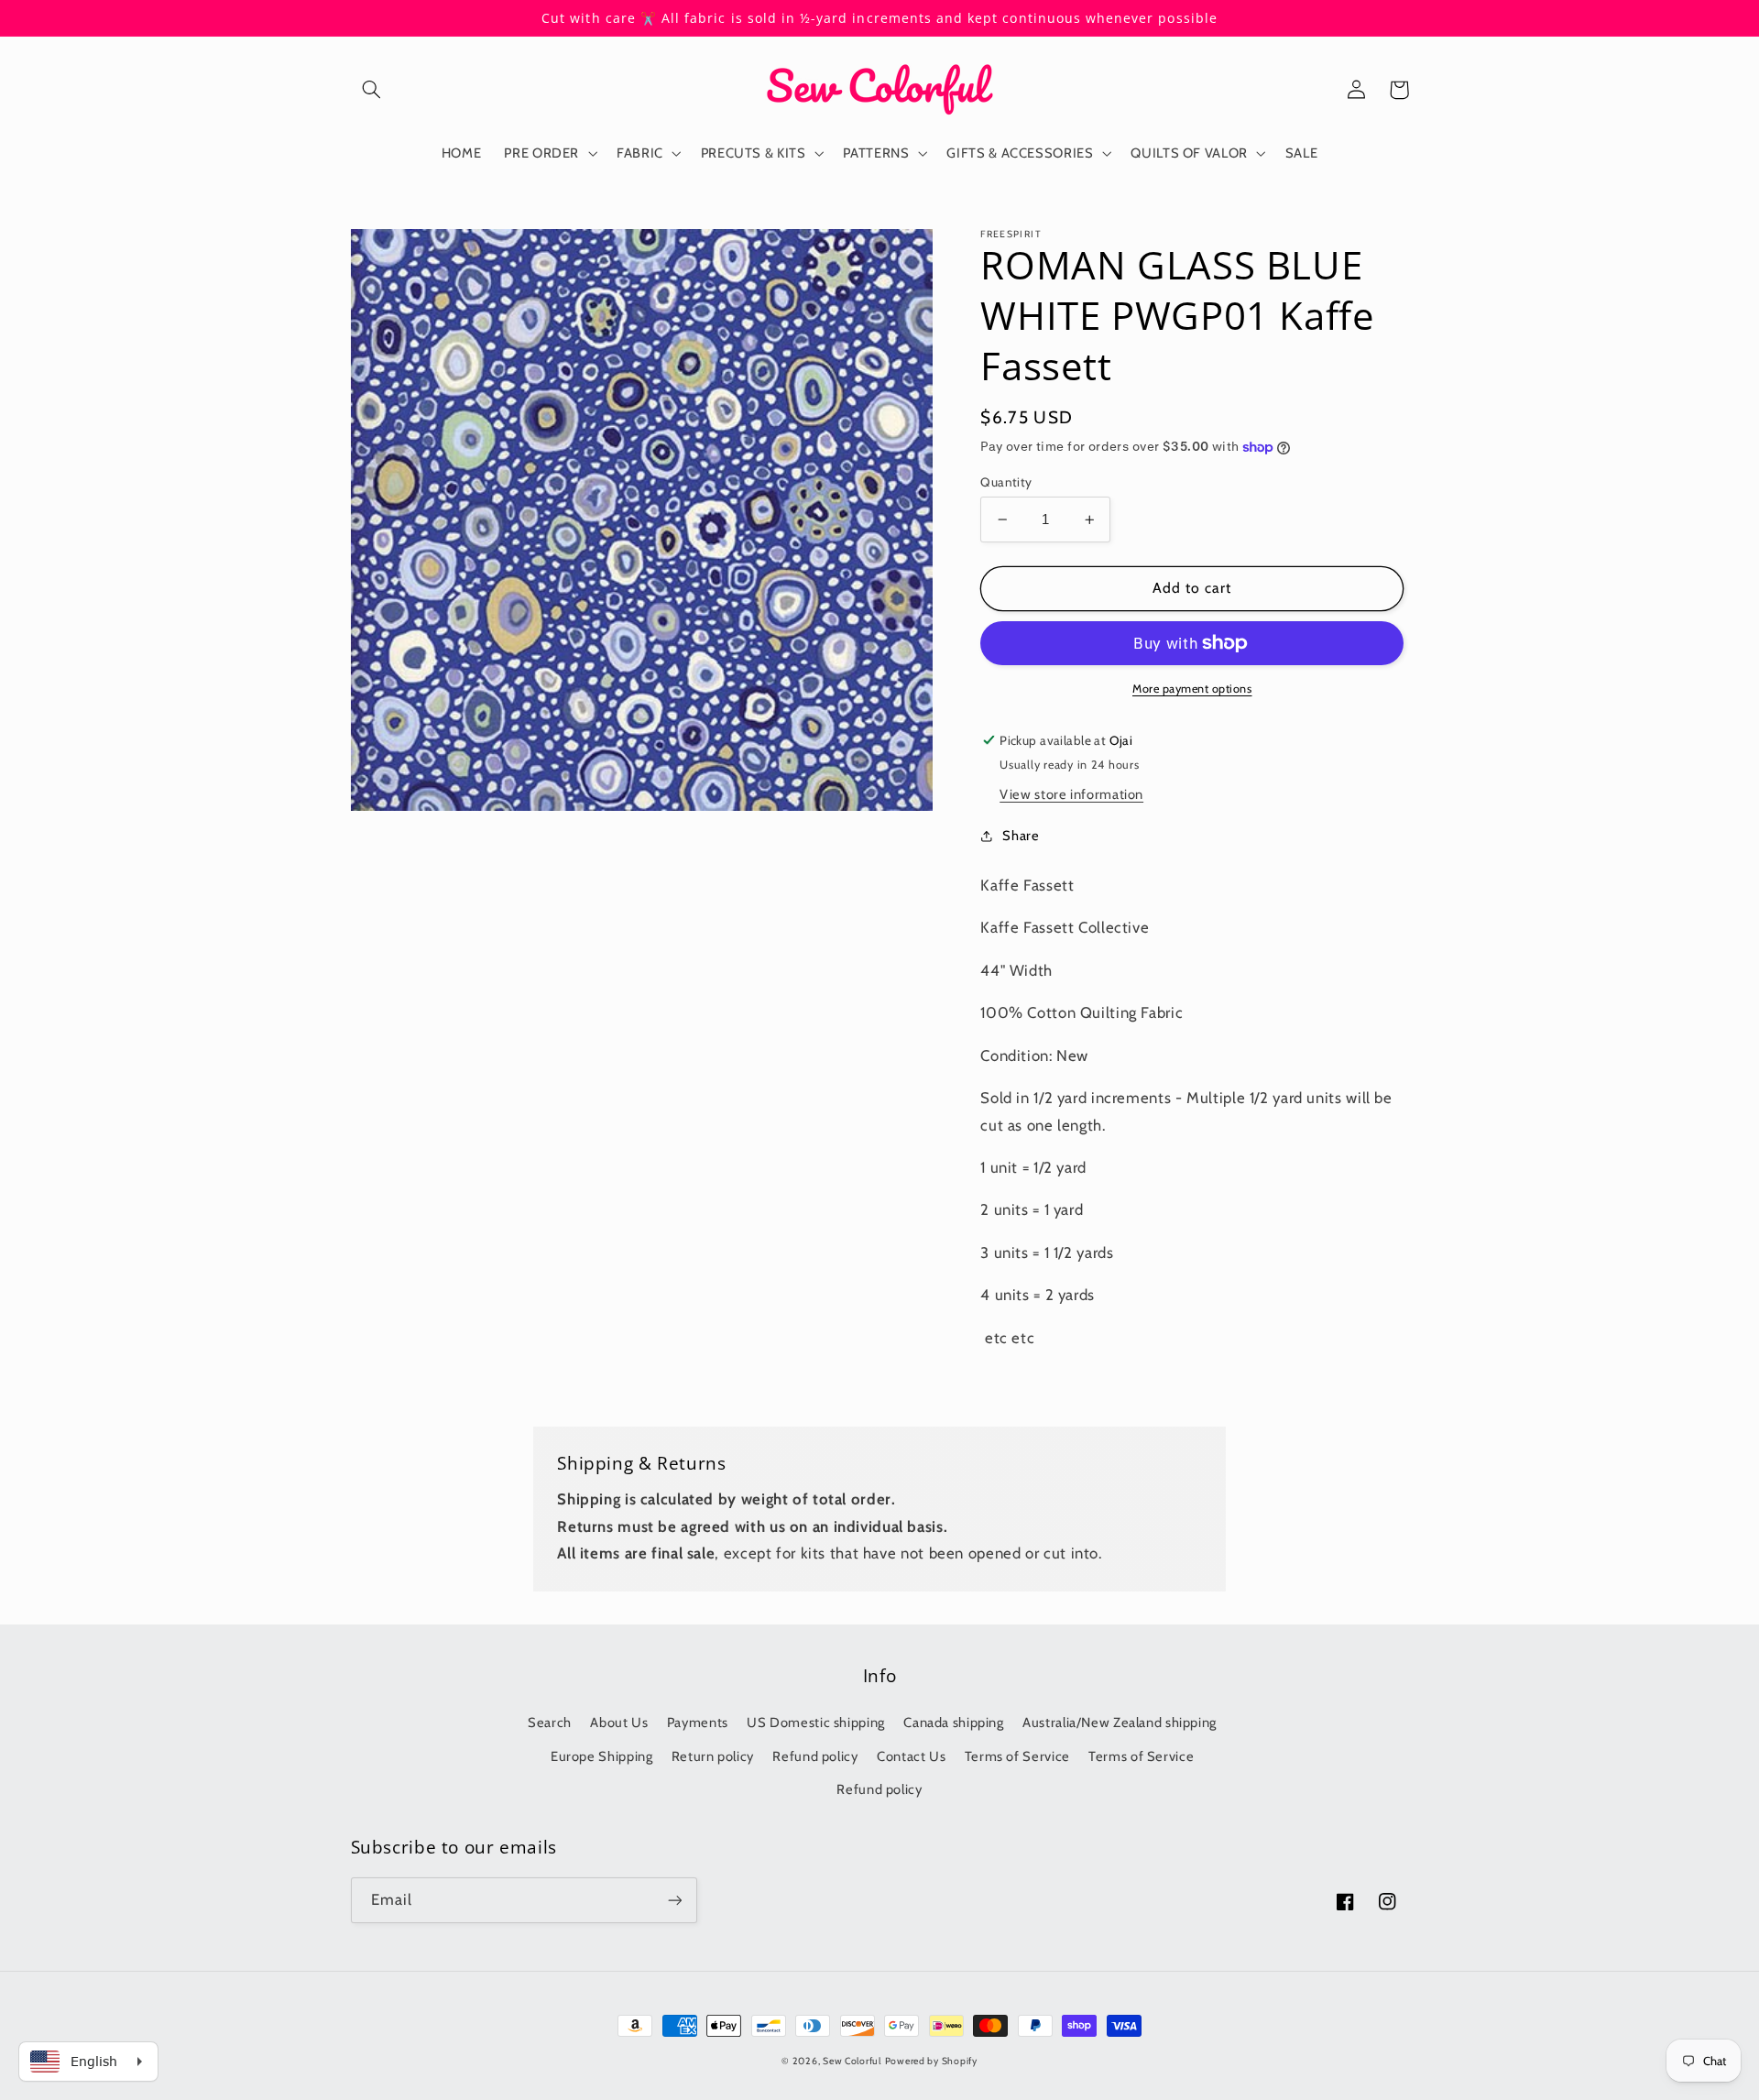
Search (550, 1723)
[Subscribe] (674, 1900)
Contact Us (911, 1756)
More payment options (1192, 689)
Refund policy (815, 1756)
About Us (619, 1723)
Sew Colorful (852, 2061)
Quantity (1006, 482)
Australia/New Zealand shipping (1120, 1723)
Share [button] (1021, 836)
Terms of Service (1017, 1756)
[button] (372, 90)
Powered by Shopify (931, 2061)
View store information (1071, 794)
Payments (698, 1723)
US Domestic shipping (816, 1723)
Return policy (713, 1756)
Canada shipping (953, 1723)
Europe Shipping (601, 1756)
